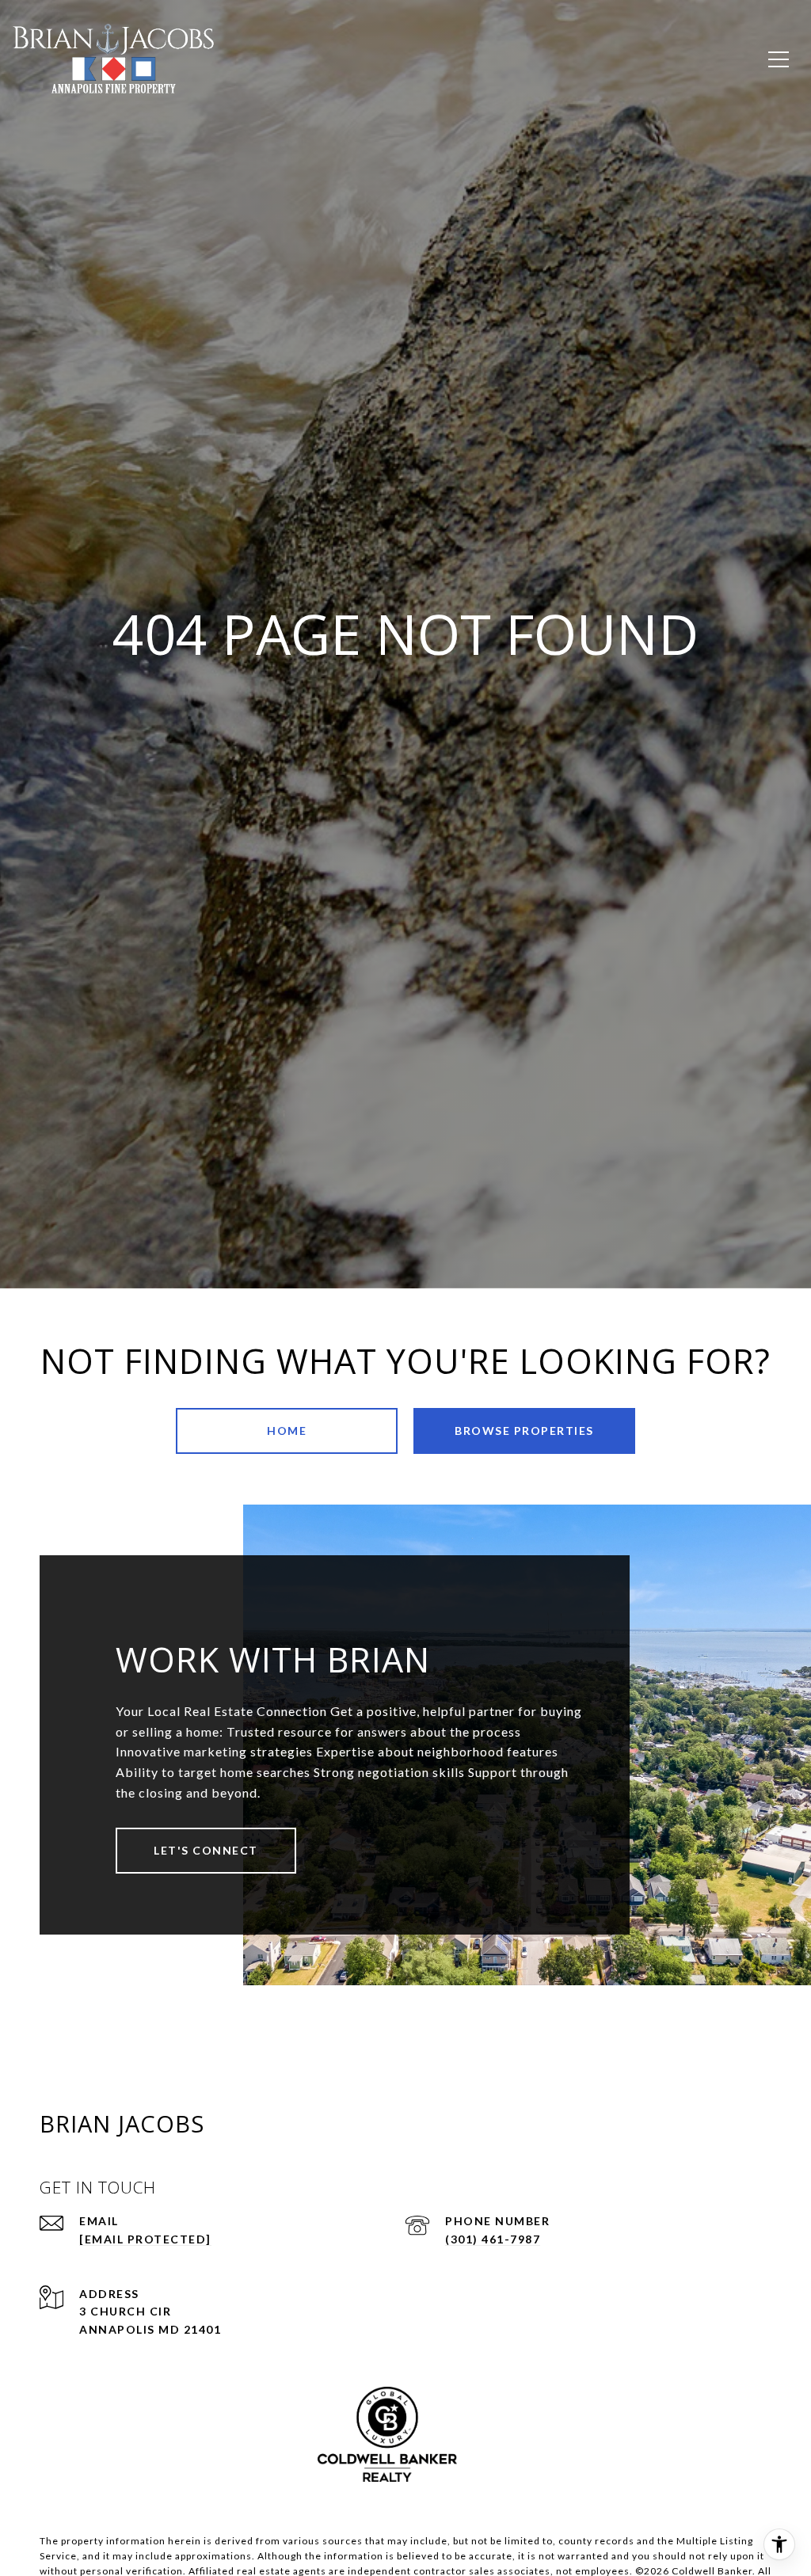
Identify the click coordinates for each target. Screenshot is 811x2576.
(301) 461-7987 (493, 2239)
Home (287, 1431)
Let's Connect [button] (206, 1850)
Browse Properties (524, 1431)
